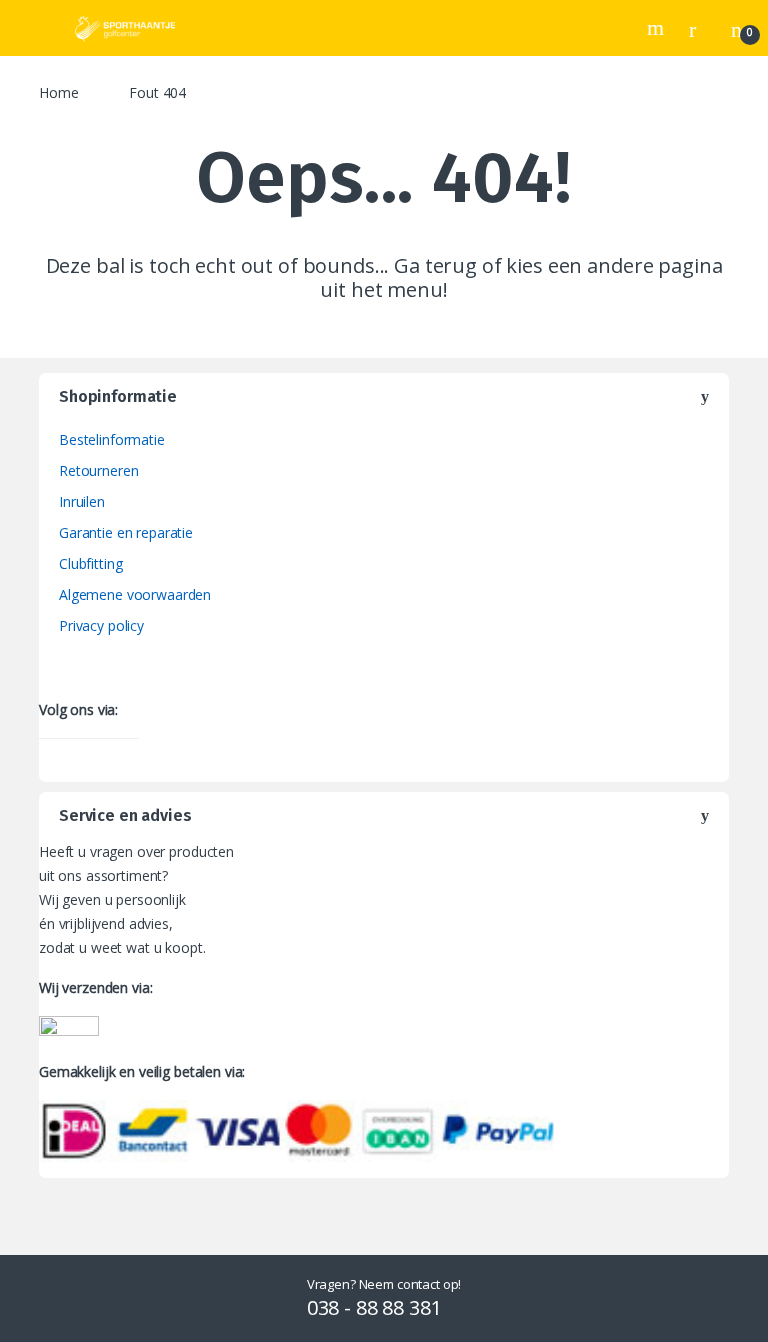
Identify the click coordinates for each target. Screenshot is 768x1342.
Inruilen (82, 501)
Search (658, 28)
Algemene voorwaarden (135, 594)
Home (58, 92)
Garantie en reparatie (126, 532)
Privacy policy (101, 625)
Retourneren (98, 470)
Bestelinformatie (112, 439)
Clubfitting (90, 563)
